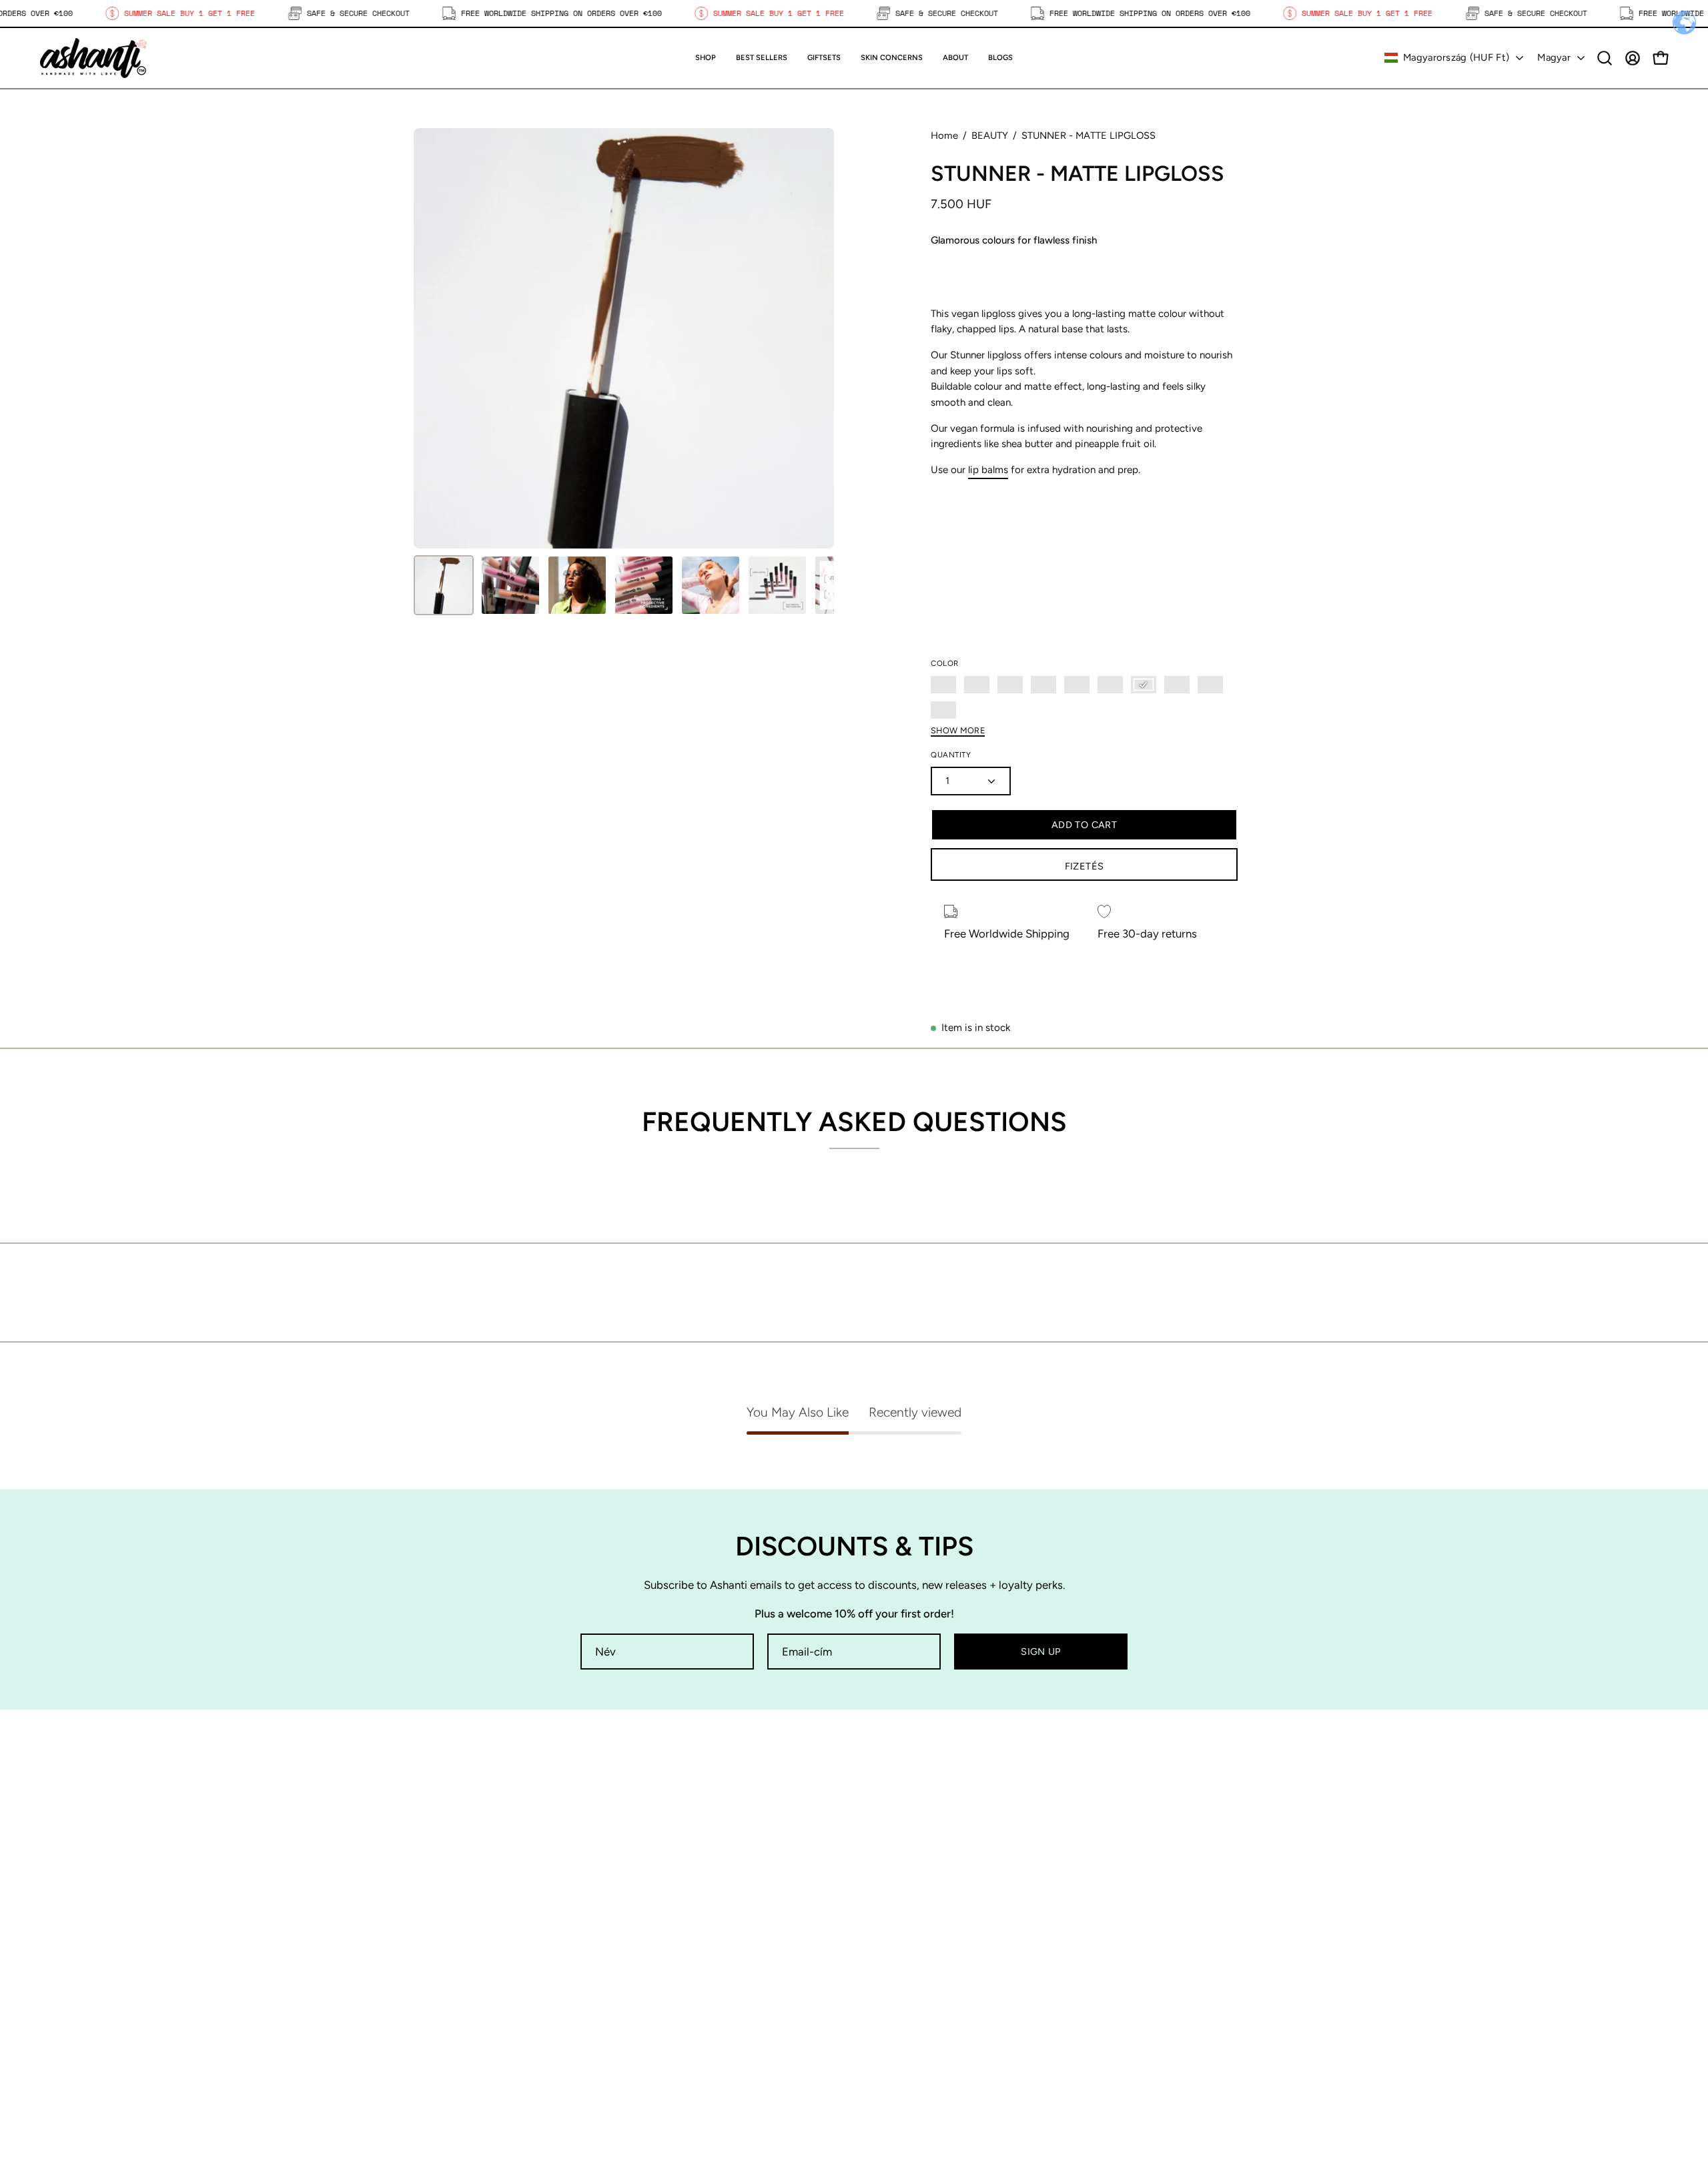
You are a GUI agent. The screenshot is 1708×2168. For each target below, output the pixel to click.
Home (944, 135)
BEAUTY (990, 135)
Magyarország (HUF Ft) (1456, 57)
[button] (824, 58)
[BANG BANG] (977, 685)
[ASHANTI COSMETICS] (93, 58)
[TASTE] (943, 710)
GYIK (880, 1946)
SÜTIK (883, 1992)
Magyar (1554, 57)
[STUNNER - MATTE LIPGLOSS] (444, 585)
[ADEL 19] (943, 685)
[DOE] (1144, 685)
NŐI (651, 1922)
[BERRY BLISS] (1010, 685)
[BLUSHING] (1043, 685)
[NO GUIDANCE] (1210, 685)
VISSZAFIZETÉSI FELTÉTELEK (943, 2015)
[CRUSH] (1110, 685)
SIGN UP (1041, 1652)
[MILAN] (1177, 685)
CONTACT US (675, 1992)
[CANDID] (1077, 685)
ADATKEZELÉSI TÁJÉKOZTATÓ (946, 1968)
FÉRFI (655, 1946)
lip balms (988, 470)
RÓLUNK (663, 1968)
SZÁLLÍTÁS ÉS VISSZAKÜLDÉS (946, 1922)
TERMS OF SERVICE (919, 2038)
